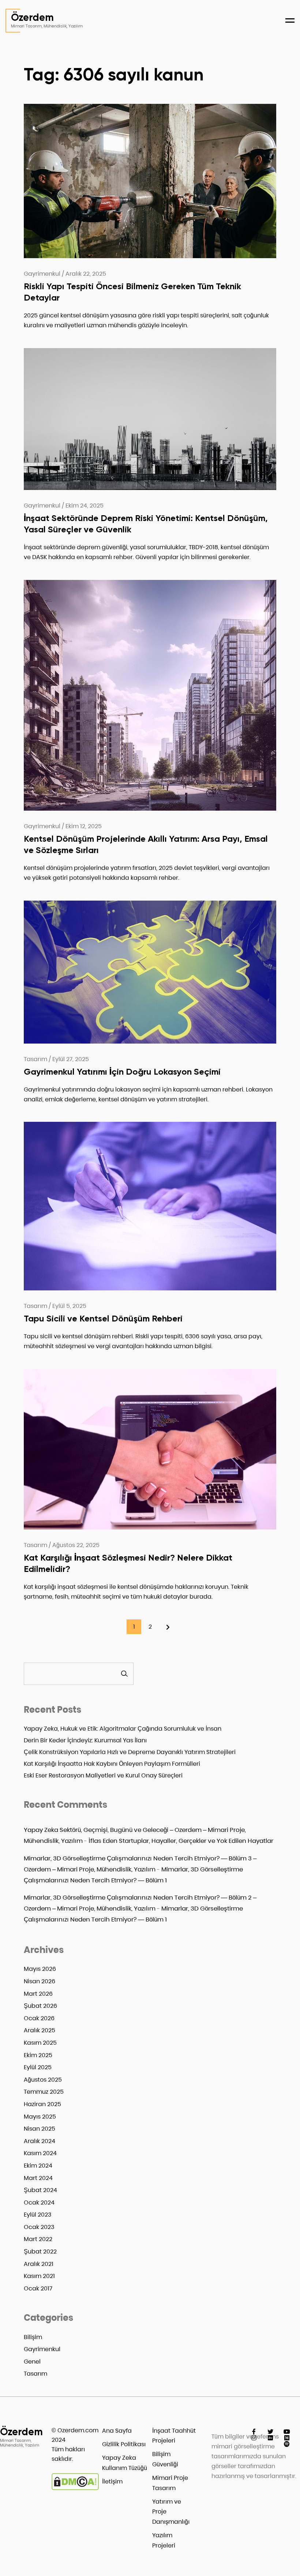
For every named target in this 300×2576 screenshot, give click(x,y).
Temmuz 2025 (44, 2092)
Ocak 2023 (39, 2227)
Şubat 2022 (40, 2251)
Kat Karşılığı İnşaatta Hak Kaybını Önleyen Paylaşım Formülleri (112, 1764)
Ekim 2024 (38, 2166)
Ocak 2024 (39, 2202)
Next (166, 1627)
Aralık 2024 (40, 2141)
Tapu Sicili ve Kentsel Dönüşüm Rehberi (103, 1318)
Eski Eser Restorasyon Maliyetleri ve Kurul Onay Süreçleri (103, 1775)
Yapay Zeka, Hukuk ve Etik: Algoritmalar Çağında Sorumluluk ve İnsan (123, 1729)
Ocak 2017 (38, 2288)
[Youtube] (287, 2432)
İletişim (112, 2481)
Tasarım (35, 2374)
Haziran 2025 (42, 2104)
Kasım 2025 (40, 2043)
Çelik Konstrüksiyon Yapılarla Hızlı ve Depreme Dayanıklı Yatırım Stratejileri (130, 1752)
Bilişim (33, 2337)
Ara (124, 1674)
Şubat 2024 (40, 2190)
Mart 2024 (38, 2178)
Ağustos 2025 (43, 2080)
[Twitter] (271, 2432)
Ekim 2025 (38, 2055)
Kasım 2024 (40, 2153)
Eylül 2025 (38, 2067)
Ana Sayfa (117, 2431)
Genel (32, 2362)
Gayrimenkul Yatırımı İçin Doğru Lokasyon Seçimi (122, 1072)
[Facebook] (254, 2432)
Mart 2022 (38, 2239)
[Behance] (271, 2438)
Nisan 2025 (40, 2129)
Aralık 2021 (39, 2264)
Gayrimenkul (42, 2349)
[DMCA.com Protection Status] (75, 2488)
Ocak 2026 (39, 2018)
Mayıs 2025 (40, 2117)
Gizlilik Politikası (124, 2444)
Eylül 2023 (37, 2215)
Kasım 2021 (39, 2276)
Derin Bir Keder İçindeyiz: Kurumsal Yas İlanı (85, 1740)
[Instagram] (254, 2438)
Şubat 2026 (40, 2006)
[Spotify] (287, 2444)
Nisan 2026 (40, 1981)
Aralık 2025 (40, 2030)
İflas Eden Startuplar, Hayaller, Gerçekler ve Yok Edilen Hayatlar (181, 1841)
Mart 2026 (38, 1994)
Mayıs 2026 (40, 1969)
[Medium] (287, 2438)
